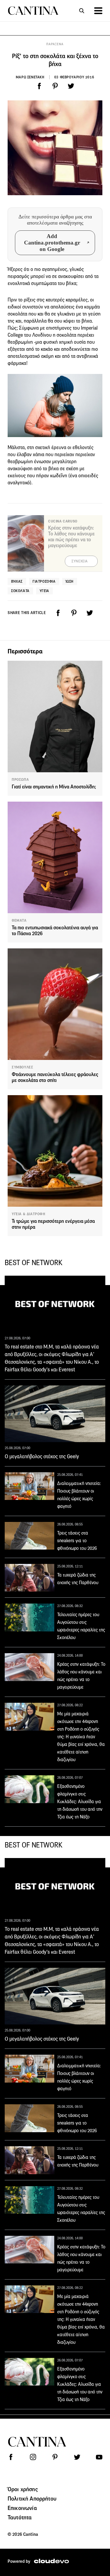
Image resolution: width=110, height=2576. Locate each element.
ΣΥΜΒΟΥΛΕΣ (22, 1067)
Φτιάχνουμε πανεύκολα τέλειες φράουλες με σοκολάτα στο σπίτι (55, 1077)
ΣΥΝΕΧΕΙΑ (80, 561)
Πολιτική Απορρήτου (32, 2499)
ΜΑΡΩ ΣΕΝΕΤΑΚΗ (30, 77)
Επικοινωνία (22, 2508)
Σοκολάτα (20, 591)
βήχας (17, 581)
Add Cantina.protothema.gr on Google (52, 243)
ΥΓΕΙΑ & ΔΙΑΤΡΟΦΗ (29, 1214)
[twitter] (71, 86)
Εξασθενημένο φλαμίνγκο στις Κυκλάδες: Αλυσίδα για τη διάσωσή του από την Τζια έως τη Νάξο (80, 1802)
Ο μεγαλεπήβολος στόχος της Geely (42, 1456)
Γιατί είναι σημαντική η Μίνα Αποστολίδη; (54, 787)
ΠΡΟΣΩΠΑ (20, 780)
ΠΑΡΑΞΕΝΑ (55, 44)
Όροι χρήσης (23, 2489)
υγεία (44, 591)
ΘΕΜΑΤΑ (19, 921)
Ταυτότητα (20, 2517)
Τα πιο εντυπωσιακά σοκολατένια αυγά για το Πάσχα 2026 (55, 931)
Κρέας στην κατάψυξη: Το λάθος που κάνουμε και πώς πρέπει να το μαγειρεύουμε (71, 537)
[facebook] (39, 86)
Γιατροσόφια (44, 581)
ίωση (70, 581)
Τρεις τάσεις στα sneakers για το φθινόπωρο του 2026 (77, 1541)
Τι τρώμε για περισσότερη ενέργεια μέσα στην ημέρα (53, 1224)
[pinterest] (55, 86)
